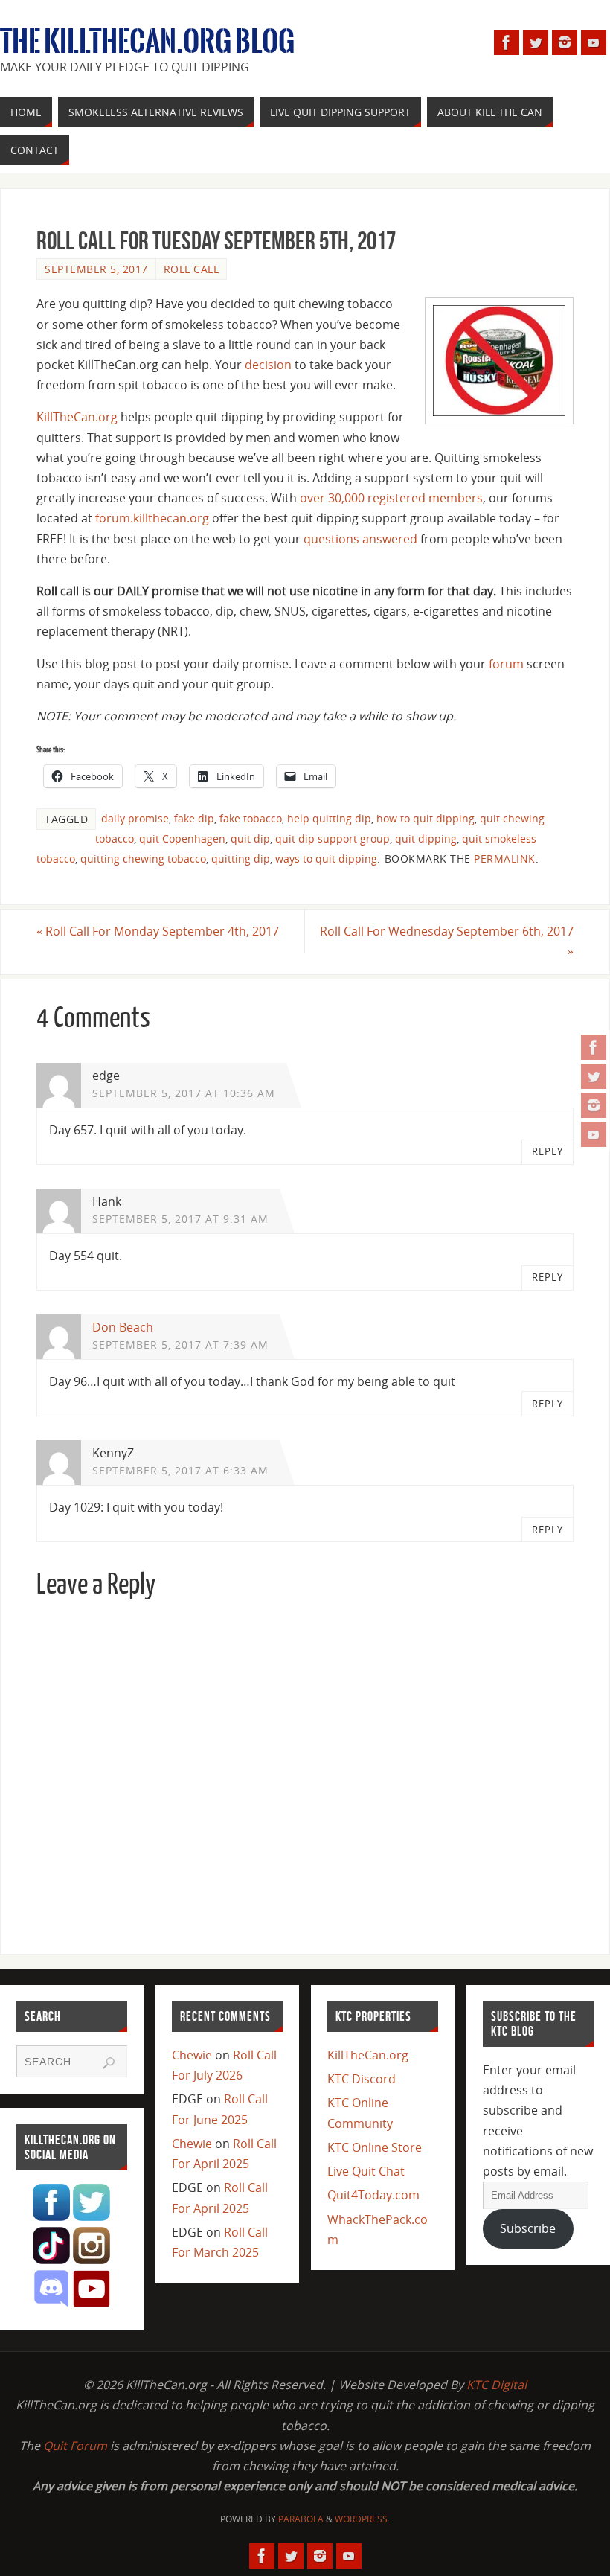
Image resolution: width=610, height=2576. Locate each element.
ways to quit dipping (326, 859)
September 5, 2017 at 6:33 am (180, 1470)
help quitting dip (329, 818)
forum (506, 664)
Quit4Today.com (373, 2195)
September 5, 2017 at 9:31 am (180, 1219)
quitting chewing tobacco (143, 859)
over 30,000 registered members (391, 498)
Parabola (301, 2519)
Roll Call (192, 269)
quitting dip (241, 859)
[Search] (109, 2063)
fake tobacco (251, 818)
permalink (505, 859)
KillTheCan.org (77, 417)
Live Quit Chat (366, 2171)
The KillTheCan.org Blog (147, 42)
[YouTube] (594, 1134)
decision (268, 365)
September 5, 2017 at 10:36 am (184, 1093)
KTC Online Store (375, 2147)
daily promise (135, 818)
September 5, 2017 (96, 269)
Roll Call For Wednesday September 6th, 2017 (447, 941)
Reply (548, 1151)
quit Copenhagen (182, 838)
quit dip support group (333, 838)
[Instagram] (594, 1105)
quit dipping (426, 838)
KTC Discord (362, 2079)
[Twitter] (594, 1076)
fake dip (194, 818)
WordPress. (362, 2519)
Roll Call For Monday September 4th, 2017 (158, 931)
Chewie (192, 2055)
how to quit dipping (426, 818)
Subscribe (528, 2228)
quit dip (250, 838)
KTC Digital (497, 2385)
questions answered (360, 539)
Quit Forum (75, 2446)
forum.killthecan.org (152, 518)
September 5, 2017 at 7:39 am (180, 1345)
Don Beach (123, 1327)
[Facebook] (594, 1047)
